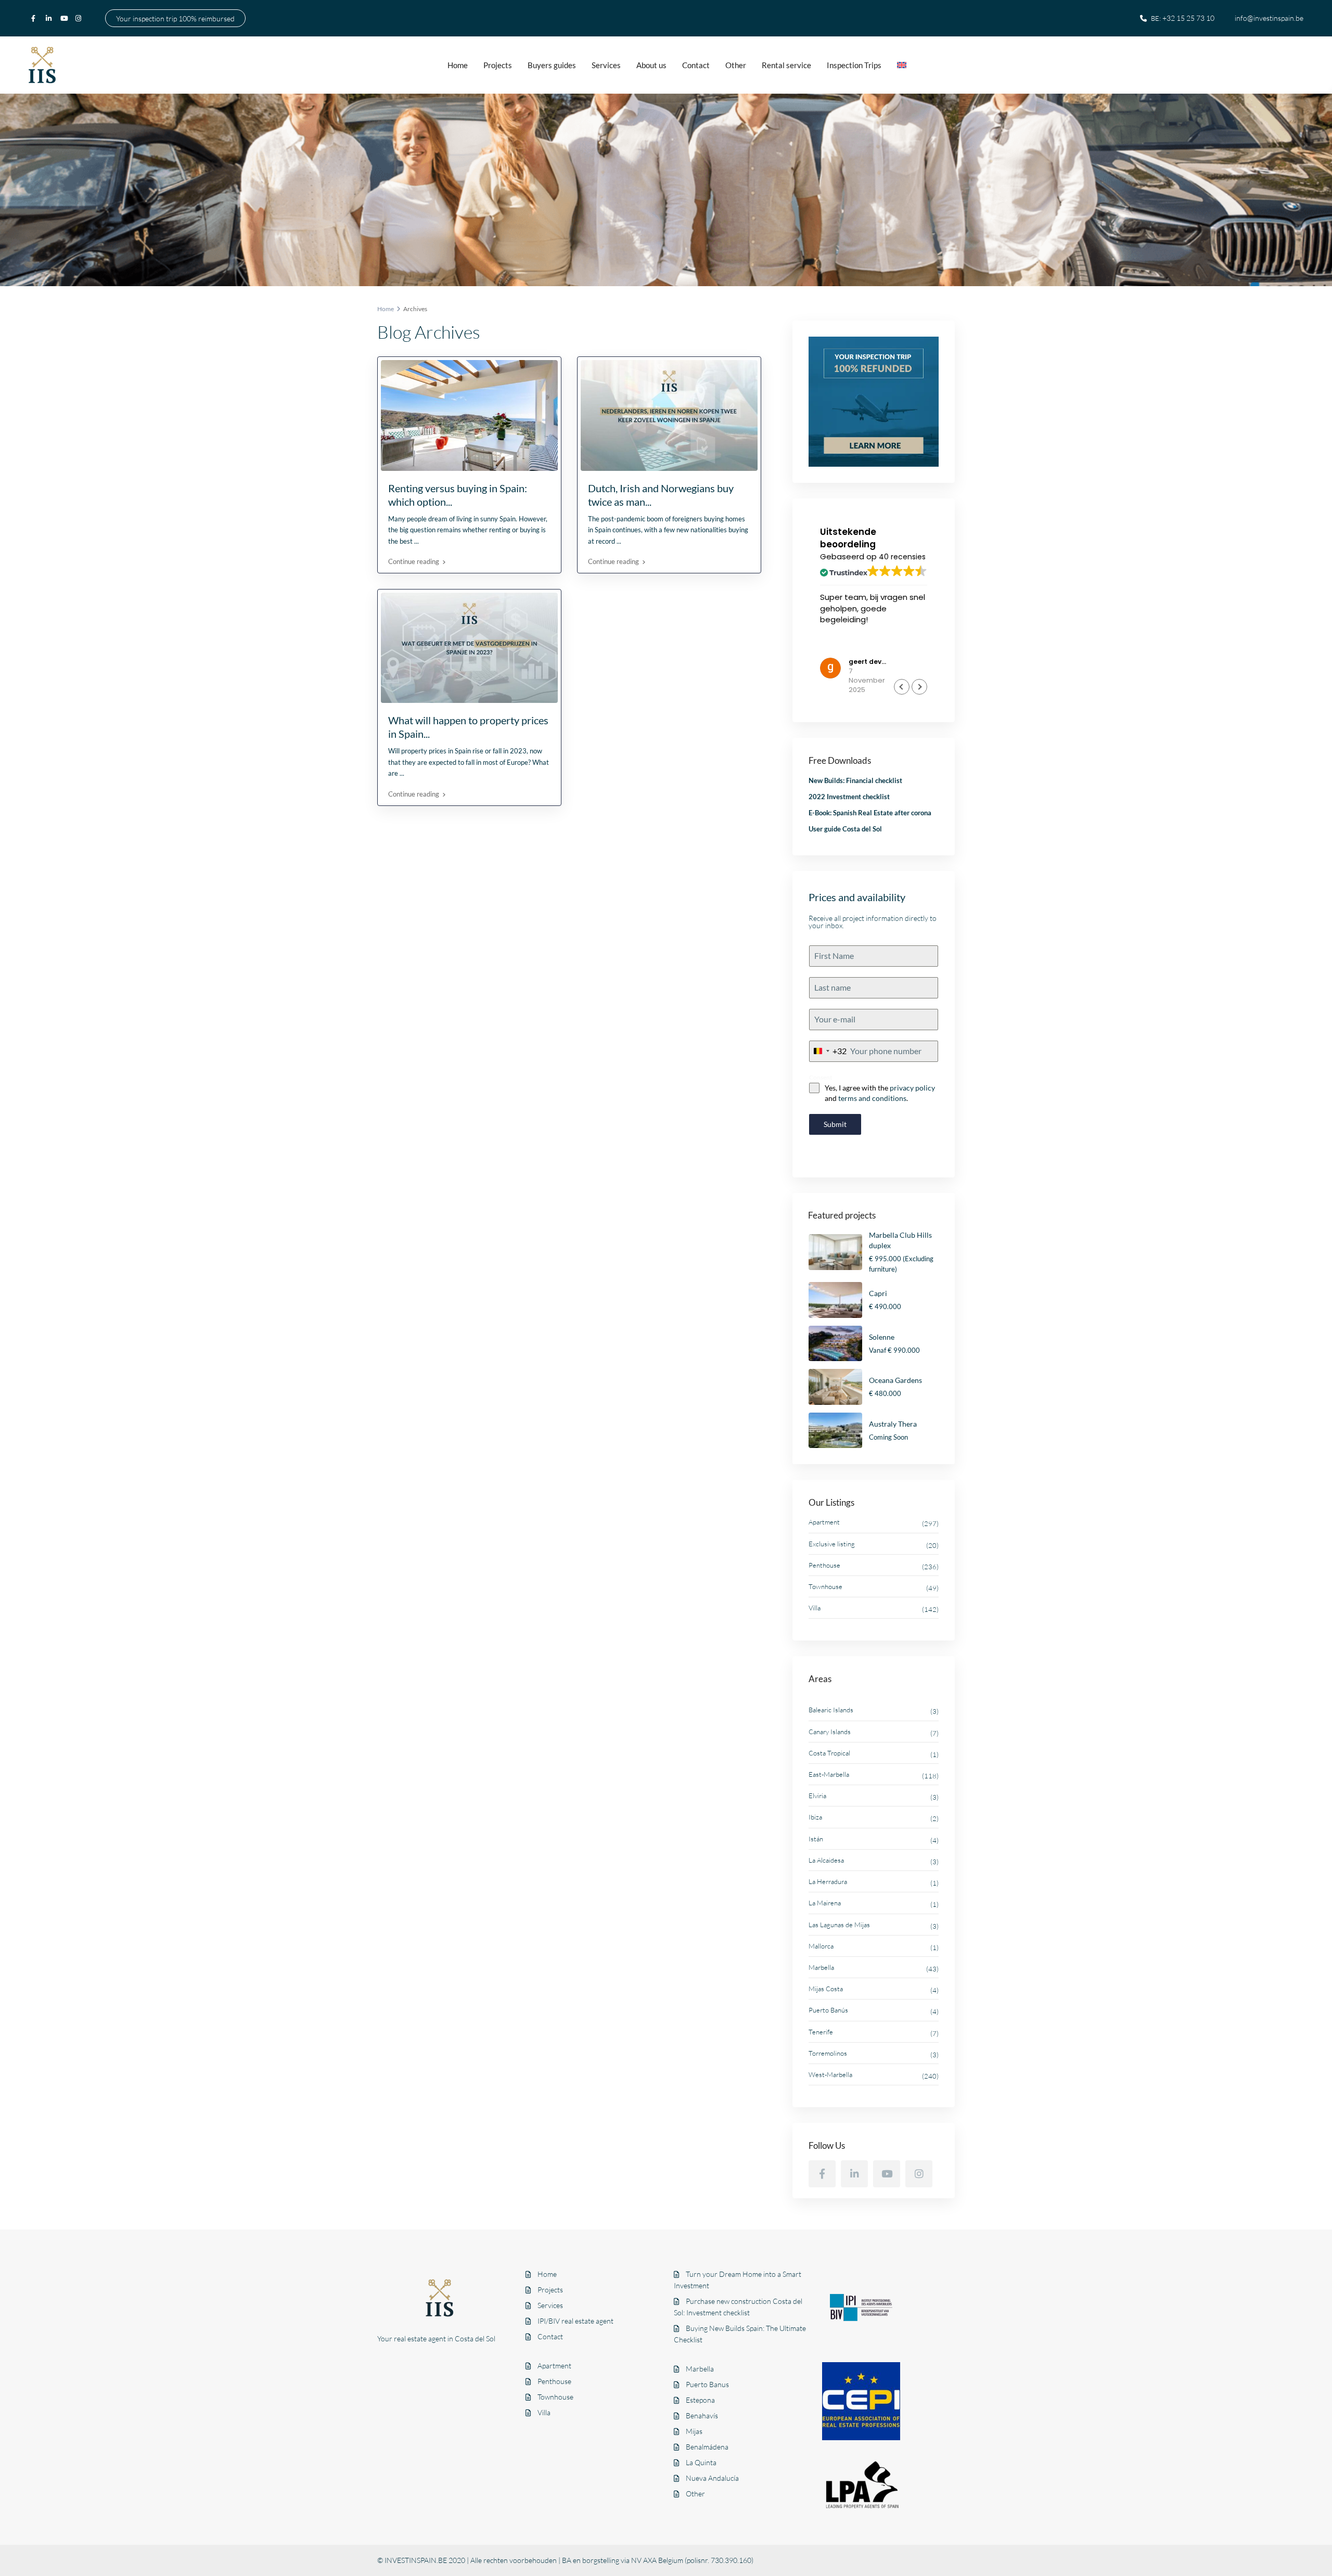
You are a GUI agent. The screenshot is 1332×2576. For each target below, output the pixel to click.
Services (606, 65)
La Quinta (701, 2462)
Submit (835, 1124)
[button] (919, 687)
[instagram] (80, 18)
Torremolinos (828, 2053)
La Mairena (825, 1903)
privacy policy (912, 1088)
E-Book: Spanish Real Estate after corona (870, 813)
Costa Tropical (829, 1753)
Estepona (700, 2400)
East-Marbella (829, 1774)
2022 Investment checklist (849, 797)
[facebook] (36, 18)
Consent (821, 1077)
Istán (816, 1839)
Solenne (882, 1337)
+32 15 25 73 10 (1188, 18)
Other (736, 65)
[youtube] (65, 18)
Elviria (817, 1796)
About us (651, 65)
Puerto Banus (707, 2384)
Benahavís (702, 2415)
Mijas (694, 2431)
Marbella (821, 1967)
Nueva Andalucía (712, 2478)
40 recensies (902, 557)
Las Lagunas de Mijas (839, 1925)
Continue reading (414, 561)
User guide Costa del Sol (845, 829)
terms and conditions (872, 1098)
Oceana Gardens (895, 1380)
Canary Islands (830, 1732)
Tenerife (821, 2032)
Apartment (824, 1522)
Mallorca (821, 1946)
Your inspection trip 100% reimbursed (175, 18)
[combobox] (828, 1051)
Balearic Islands (831, 1710)
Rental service (786, 65)
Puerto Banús (828, 2010)
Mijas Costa (826, 1989)
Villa (815, 1608)
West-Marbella (830, 2074)
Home (458, 65)
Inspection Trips (854, 65)
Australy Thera (893, 1424)
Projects (498, 65)
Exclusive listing (832, 1544)
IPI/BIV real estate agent (575, 2321)
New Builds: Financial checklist (855, 780)
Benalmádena (707, 2447)
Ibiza (815, 1817)
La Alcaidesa (826, 1860)
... (417, 541)
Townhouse (825, 1586)
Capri (878, 1293)
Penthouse (824, 1565)
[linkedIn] (50, 18)
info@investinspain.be (1269, 18)
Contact (696, 65)
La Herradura (828, 1881)
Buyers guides (552, 65)
